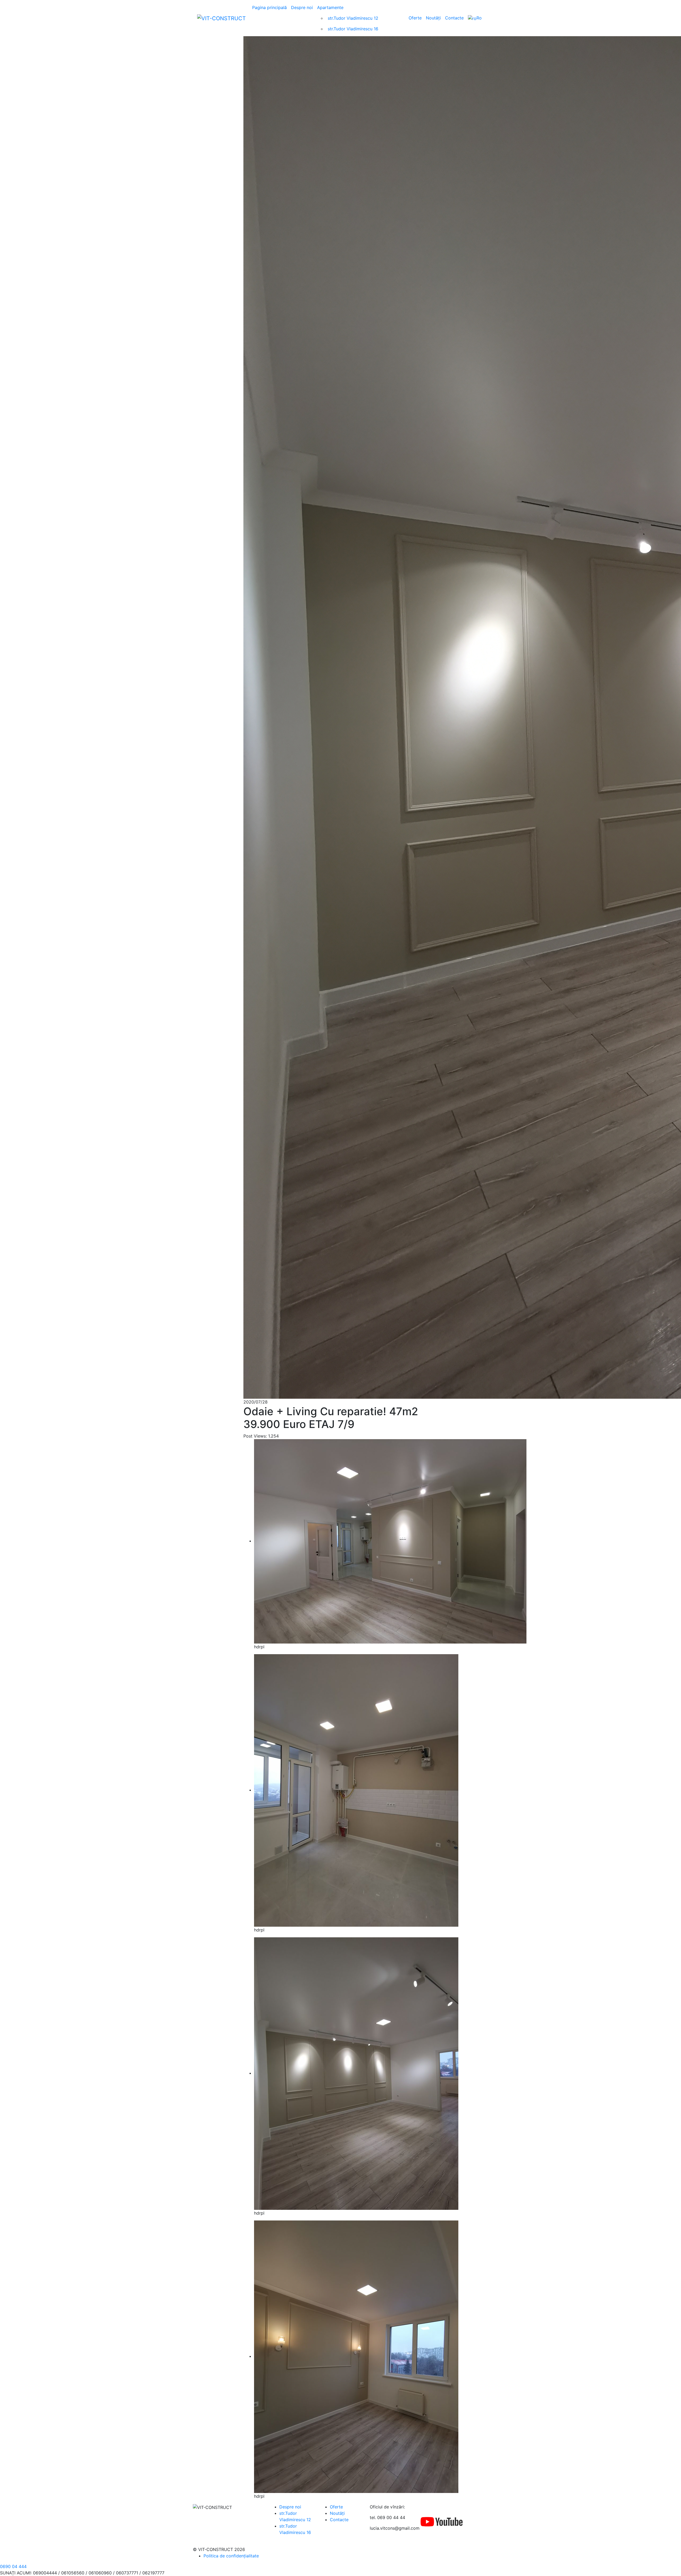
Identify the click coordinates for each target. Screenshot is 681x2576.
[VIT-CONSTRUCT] (221, 18)
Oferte (415, 18)
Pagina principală (269, 7)
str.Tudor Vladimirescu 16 (353, 29)
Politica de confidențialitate (231, 2556)
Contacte (454, 18)
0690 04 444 (13, 2566)
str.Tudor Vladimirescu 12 (353, 18)
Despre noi (302, 7)
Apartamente (330, 7)
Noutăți (433, 18)
